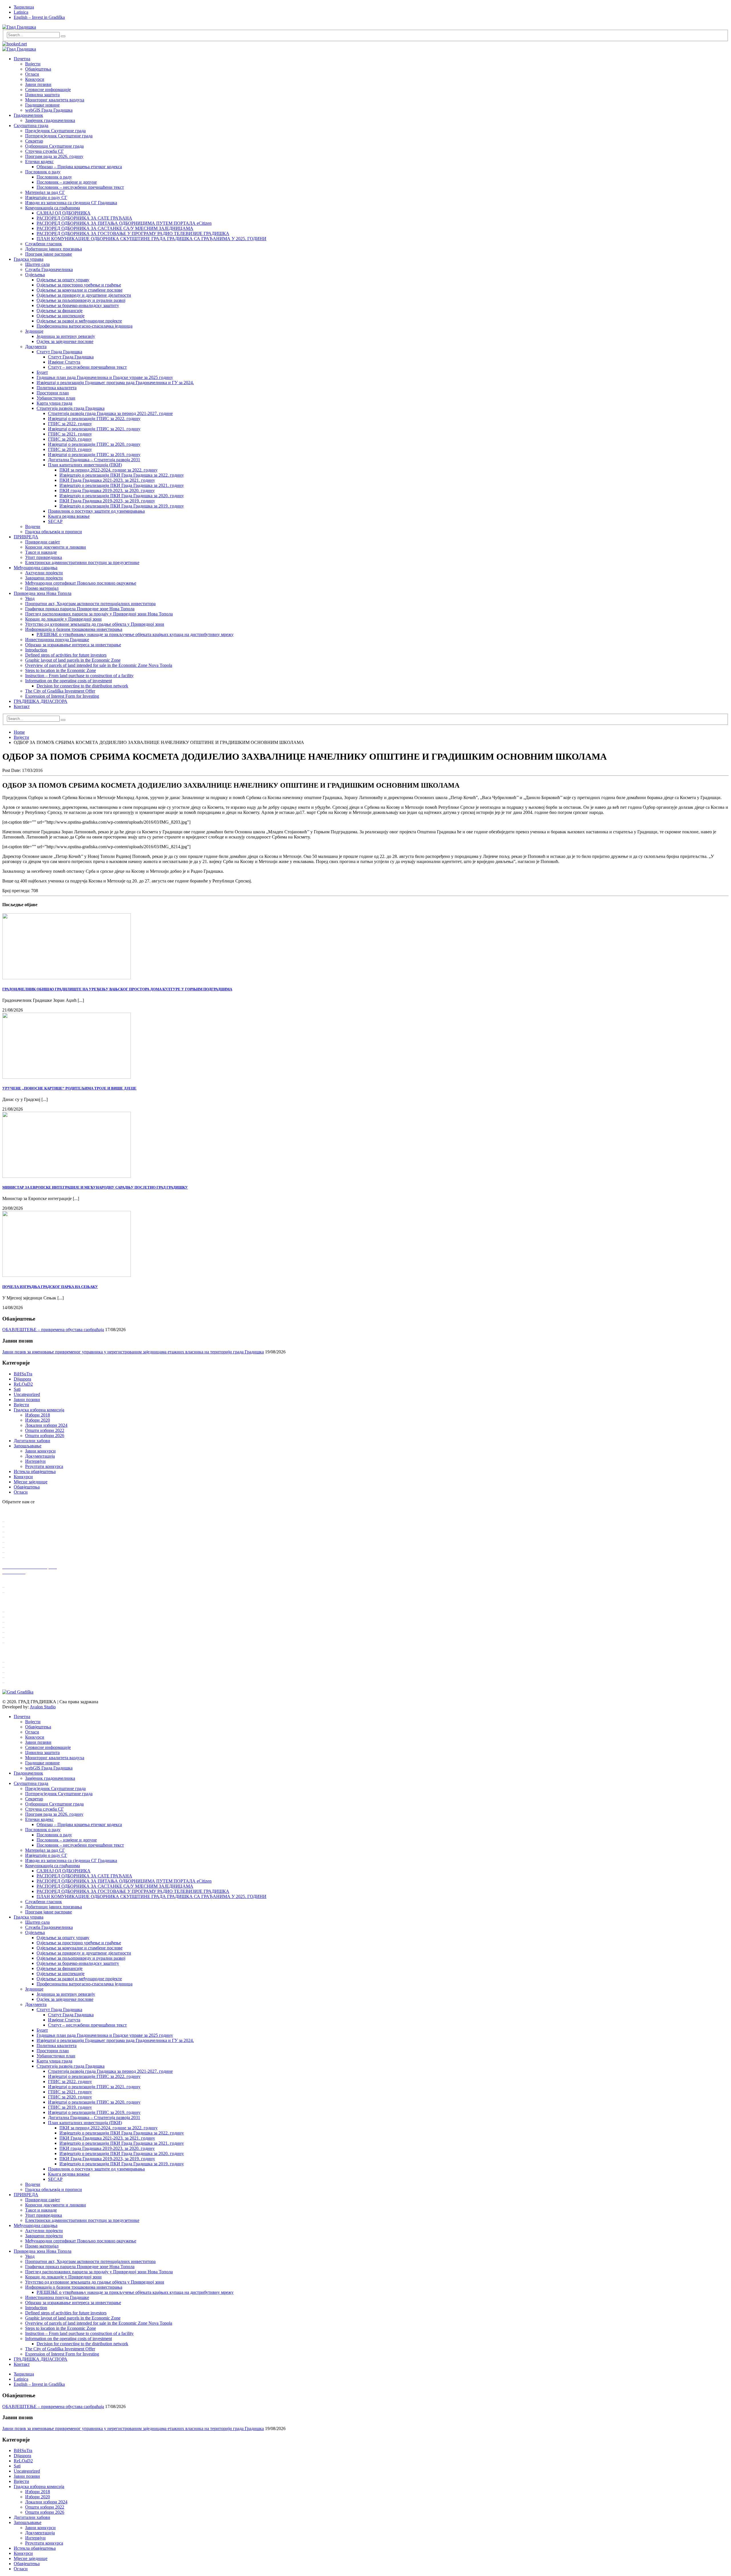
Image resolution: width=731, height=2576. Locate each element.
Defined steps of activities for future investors (66, 655)
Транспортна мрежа (25, 1542)
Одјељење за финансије (60, 311)
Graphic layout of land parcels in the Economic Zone (73, 660)
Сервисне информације (48, 90)
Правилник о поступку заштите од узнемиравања (96, 511)
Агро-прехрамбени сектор (31, 1677)
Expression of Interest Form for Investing (62, 696)
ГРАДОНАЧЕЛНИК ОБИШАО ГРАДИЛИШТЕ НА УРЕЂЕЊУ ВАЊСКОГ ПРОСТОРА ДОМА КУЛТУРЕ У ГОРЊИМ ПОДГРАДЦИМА (117, 989)
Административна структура (34, 1531)
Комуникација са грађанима (53, 208)
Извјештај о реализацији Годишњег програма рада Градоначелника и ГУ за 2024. (115, 383)
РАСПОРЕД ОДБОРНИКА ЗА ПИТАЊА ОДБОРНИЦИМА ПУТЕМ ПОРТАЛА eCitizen (124, 223)
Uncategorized (27, 1394)
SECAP (55, 521)
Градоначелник (28, 115)
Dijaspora (22, 1379)
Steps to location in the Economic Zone (61, 670)
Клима (12, 1537)
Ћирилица (24, 7)
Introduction (36, 650)
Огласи (32, 74)
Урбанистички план (56, 398)
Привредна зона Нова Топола (43, 593)
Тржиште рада (20, 1632)
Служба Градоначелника (49, 269)
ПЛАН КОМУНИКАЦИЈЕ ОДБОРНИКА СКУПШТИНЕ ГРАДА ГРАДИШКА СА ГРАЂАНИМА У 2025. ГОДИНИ (151, 239)
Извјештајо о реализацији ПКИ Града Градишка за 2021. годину (122, 485)
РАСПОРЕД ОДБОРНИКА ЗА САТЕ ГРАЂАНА (84, 218)
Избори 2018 (38, 1415)
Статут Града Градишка (59, 352)
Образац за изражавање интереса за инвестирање (73, 645)
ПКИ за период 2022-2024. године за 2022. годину (109, 470)
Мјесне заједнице (31, 1482)
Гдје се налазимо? (23, 1526)
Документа (36, 347)
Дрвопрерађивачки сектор (31, 1667)
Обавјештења (38, 69)
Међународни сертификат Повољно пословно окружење (81, 583)
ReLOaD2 (23, 1384)
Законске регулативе (26, 1557)
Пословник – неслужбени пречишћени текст (80, 187)
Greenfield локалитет (26, 1587)
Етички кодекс (39, 161)
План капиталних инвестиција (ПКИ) (85, 465)
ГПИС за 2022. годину (70, 424)
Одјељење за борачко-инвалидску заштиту (78, 305)
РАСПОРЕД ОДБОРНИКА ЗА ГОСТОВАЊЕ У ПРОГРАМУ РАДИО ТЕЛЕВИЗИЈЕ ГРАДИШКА (133, 233)
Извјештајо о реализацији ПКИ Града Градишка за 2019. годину (122, 506)
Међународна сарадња (36, 568)
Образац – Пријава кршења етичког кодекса (79, 167)
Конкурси (35, 79)
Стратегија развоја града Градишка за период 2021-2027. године (110, 413)
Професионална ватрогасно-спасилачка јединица (85, 326)
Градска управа (29, 259)
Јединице (34, 331)
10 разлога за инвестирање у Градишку (44, 1611)
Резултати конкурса (44, 1466)
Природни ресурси (24, 1547)
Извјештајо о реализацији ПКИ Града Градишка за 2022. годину (122, 475)
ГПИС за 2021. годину (70, 434)
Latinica (21, 12)
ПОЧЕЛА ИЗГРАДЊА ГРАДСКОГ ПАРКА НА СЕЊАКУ (50, 1287)
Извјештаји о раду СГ (46, 197)
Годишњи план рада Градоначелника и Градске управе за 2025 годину (105, 377)
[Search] (63, 36)
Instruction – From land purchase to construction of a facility (79, 676)
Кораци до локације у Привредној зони (63, 619)
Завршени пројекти (44, 578)
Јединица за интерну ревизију (66, 336)
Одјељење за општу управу (63, 280)
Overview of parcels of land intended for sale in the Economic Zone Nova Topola (99, 665)
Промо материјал (42, 588)
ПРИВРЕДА (26, 537)
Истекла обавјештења (35, 1471)
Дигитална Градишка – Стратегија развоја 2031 (94, 460)
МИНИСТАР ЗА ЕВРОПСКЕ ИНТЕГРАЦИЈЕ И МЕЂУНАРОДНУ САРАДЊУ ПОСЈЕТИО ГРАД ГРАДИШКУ (95, 1187)
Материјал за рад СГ (45, 192)
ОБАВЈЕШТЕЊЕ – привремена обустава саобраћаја (53, 1330)
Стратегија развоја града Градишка (71, 408)
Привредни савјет (43, 542)
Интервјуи (35, 1461)
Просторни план (53, 393)
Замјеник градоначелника (50, 120)
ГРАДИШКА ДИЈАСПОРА (41, 701)
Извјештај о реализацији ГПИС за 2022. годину (94, 419)
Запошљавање (28, 1446)
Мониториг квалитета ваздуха (55, 100)
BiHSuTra (23, 1374)
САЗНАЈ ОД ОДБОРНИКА (64, 213)
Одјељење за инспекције (61, 316)
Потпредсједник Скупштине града (59, 136)
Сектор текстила (22, 1672)
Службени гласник (44, 244)
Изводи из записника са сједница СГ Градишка (71, 203)
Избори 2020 (38, 1420)
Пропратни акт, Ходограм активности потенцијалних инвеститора (90, 604)
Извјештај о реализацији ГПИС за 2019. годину (94, 455)
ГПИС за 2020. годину (70, 439)
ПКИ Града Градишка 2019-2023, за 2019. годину (107, 501)
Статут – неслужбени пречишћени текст (87, 367)
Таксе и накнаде (41, 552)
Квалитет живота (23, 1552)
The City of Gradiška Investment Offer (60, 691)
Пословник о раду (43, 172)
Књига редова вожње (69, 516)
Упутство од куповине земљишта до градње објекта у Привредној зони (95, 624)
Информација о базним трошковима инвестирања (74, 629)
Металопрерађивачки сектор (34, 1662)
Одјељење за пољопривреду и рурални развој (81, 300)
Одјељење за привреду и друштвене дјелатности (84, 295)
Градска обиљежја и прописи (54, 532)
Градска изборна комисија (39, 1410)
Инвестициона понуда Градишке (57, 640)
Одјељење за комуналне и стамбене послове (80, 290)
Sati (17, 1389)
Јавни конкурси (40, 1451)
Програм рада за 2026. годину (54, 156)
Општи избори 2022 (45, 1430)
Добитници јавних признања (54, 249)
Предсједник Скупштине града (55, 131)
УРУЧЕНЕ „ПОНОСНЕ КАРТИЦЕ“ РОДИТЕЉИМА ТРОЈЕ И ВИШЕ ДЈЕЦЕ (69, 1088)
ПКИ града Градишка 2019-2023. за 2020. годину (107, 490)
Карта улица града (54, 403)
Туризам (14, 1682)
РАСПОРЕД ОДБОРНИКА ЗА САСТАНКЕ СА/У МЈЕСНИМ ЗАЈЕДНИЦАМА (115, 228)
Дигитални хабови (32, 1441)
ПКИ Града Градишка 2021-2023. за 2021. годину (107, 480)
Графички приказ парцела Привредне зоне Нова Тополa (80, 609)
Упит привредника (44, 557)
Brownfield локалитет (26, 1592)
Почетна (22, 59)
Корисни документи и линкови (56, 547)
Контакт (22, 706)
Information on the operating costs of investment (69, 681)
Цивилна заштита (42, 95)
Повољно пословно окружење (35, 1642)
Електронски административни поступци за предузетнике (82, 562)
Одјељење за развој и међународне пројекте (79, 321)
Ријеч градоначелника (27, 1521)
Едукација (16, 1637)
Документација (40, 1456)
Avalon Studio (43, 1707)
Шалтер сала (37, 264)
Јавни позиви (38, 84)
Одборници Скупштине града (54, 146)
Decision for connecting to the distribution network (82, 686)
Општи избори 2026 (45, 1436)
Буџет (42, 372)
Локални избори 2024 (46, 1425)
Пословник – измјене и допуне (67, 182)
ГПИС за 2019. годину (70, 449)
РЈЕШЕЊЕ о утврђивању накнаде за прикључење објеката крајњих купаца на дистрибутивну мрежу (135, 634)
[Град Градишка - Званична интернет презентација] (19, 27)
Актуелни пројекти (44, 573)
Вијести (33, 64)
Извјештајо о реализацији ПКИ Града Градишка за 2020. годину (122, 496)
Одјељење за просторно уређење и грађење (79, 285)
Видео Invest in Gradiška (29, 1617)
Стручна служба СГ (44, 151)
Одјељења (35, 275)
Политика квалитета (57, 388)
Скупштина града (31, 126)
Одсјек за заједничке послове (65, 341)
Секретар (34, 141)
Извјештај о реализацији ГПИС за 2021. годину (94, 429)
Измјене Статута (64, 362)
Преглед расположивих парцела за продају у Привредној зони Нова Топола (99, 614)
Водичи (33, 526)
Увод (30, 598)
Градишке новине (42, 105)
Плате (12, 1627)
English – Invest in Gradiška (39, 17)
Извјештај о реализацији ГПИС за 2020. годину (94, 444)
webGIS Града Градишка (49, 110)
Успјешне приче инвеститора (34, 1622)
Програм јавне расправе (49, 254)
